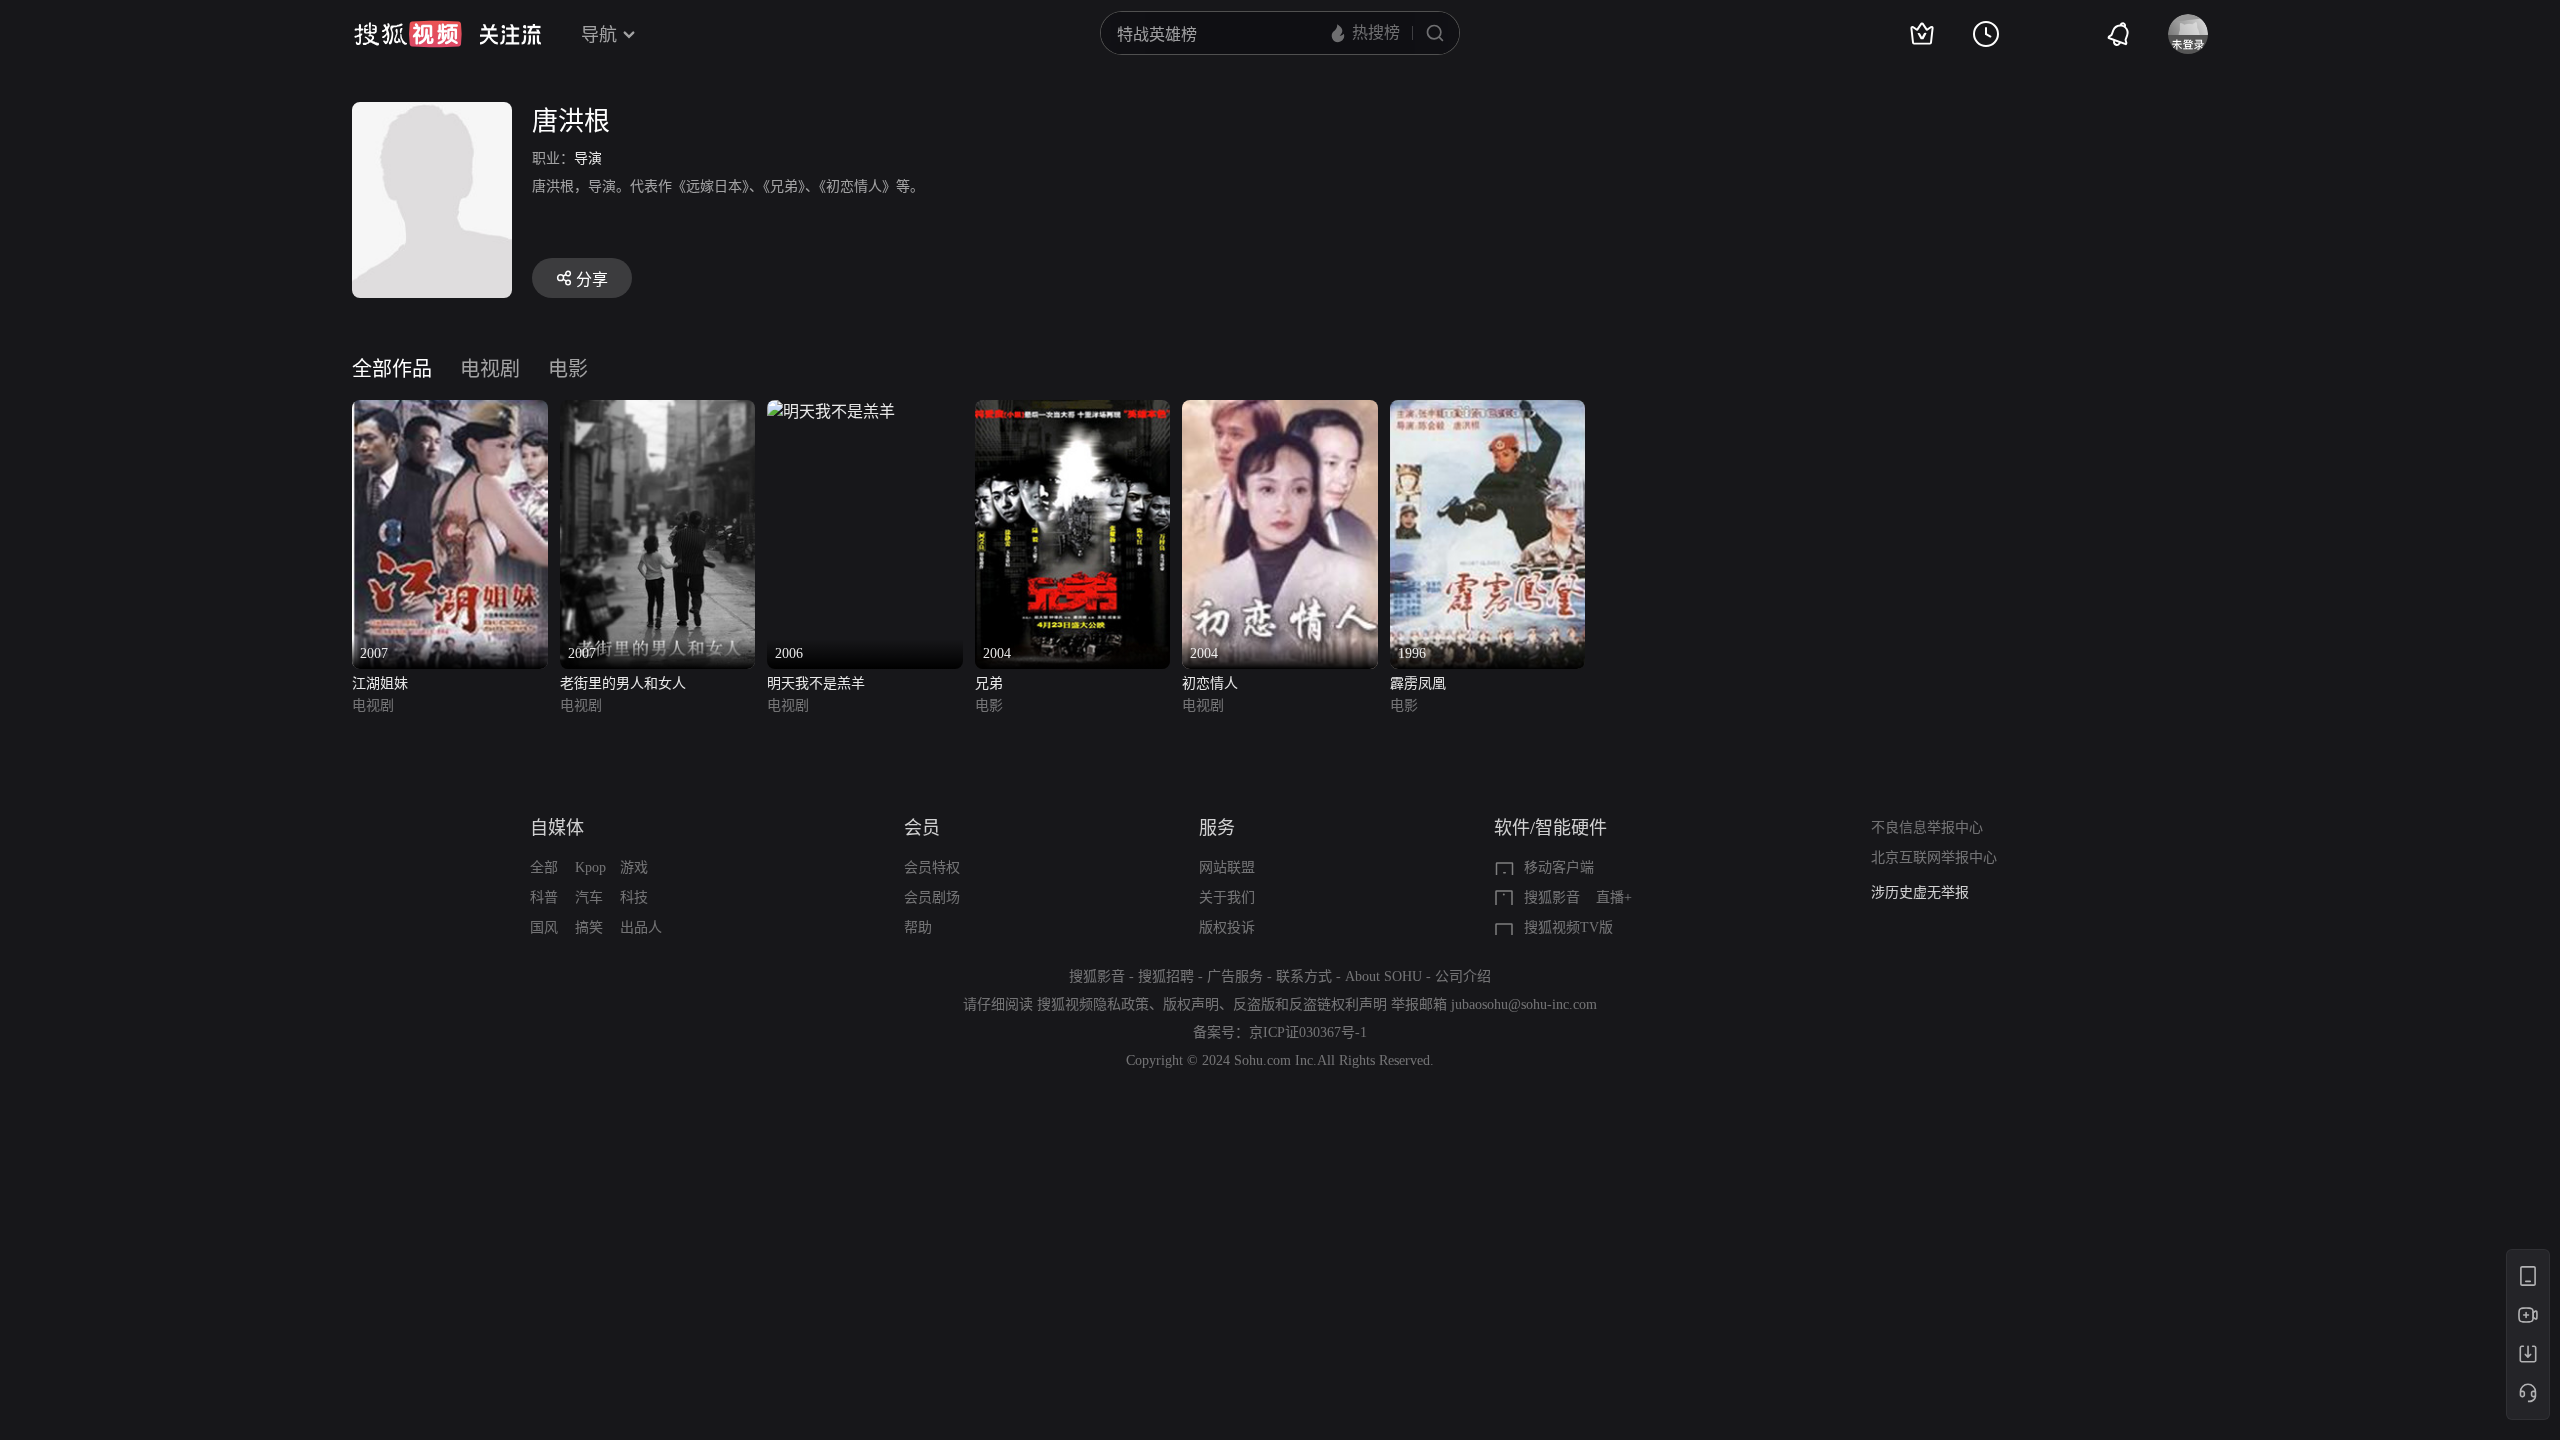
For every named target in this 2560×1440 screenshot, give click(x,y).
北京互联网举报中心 (1934, 857)
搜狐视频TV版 (1568, 927)
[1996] (1488, 411)
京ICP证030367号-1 (1308, 1032)
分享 (592, 279)
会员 (922, 828)
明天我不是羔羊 (816, 683)
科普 (544, 897)
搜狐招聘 (1166, 976)
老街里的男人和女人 (623, 683)
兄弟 (989, 683)
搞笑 (589, 927)
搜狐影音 (1552, 897)
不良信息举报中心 (1927, 827)
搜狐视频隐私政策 (1093, 1004)
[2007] (450, 411)
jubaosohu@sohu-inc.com (1524, 1004)
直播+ (1614, 897)
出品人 (641, 927)
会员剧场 (932, 897)
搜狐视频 (408, 34)
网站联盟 (1227, 867)
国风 (544, 927)
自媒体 (557, 828)
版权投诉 (1227, 927)
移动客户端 (1559, 867)
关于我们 (1227, 897)
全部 (544, 867)
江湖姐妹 (380, 683)
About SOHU (1383, 976)
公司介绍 (1463, 976)
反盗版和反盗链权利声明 (1310, 1004)
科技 (634, 897)
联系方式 (1304, 976)
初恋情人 (1210, 683)
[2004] (1073, 411)
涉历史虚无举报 (1920, 892)
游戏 (634, 867)
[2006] (831, 411)
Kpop (590, 867)
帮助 (918, 927)
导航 (599, 35)
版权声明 (1191, 1004)
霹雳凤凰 (1418, 683)
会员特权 (932, 867)
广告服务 (1235, 976)
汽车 (589, 897)
